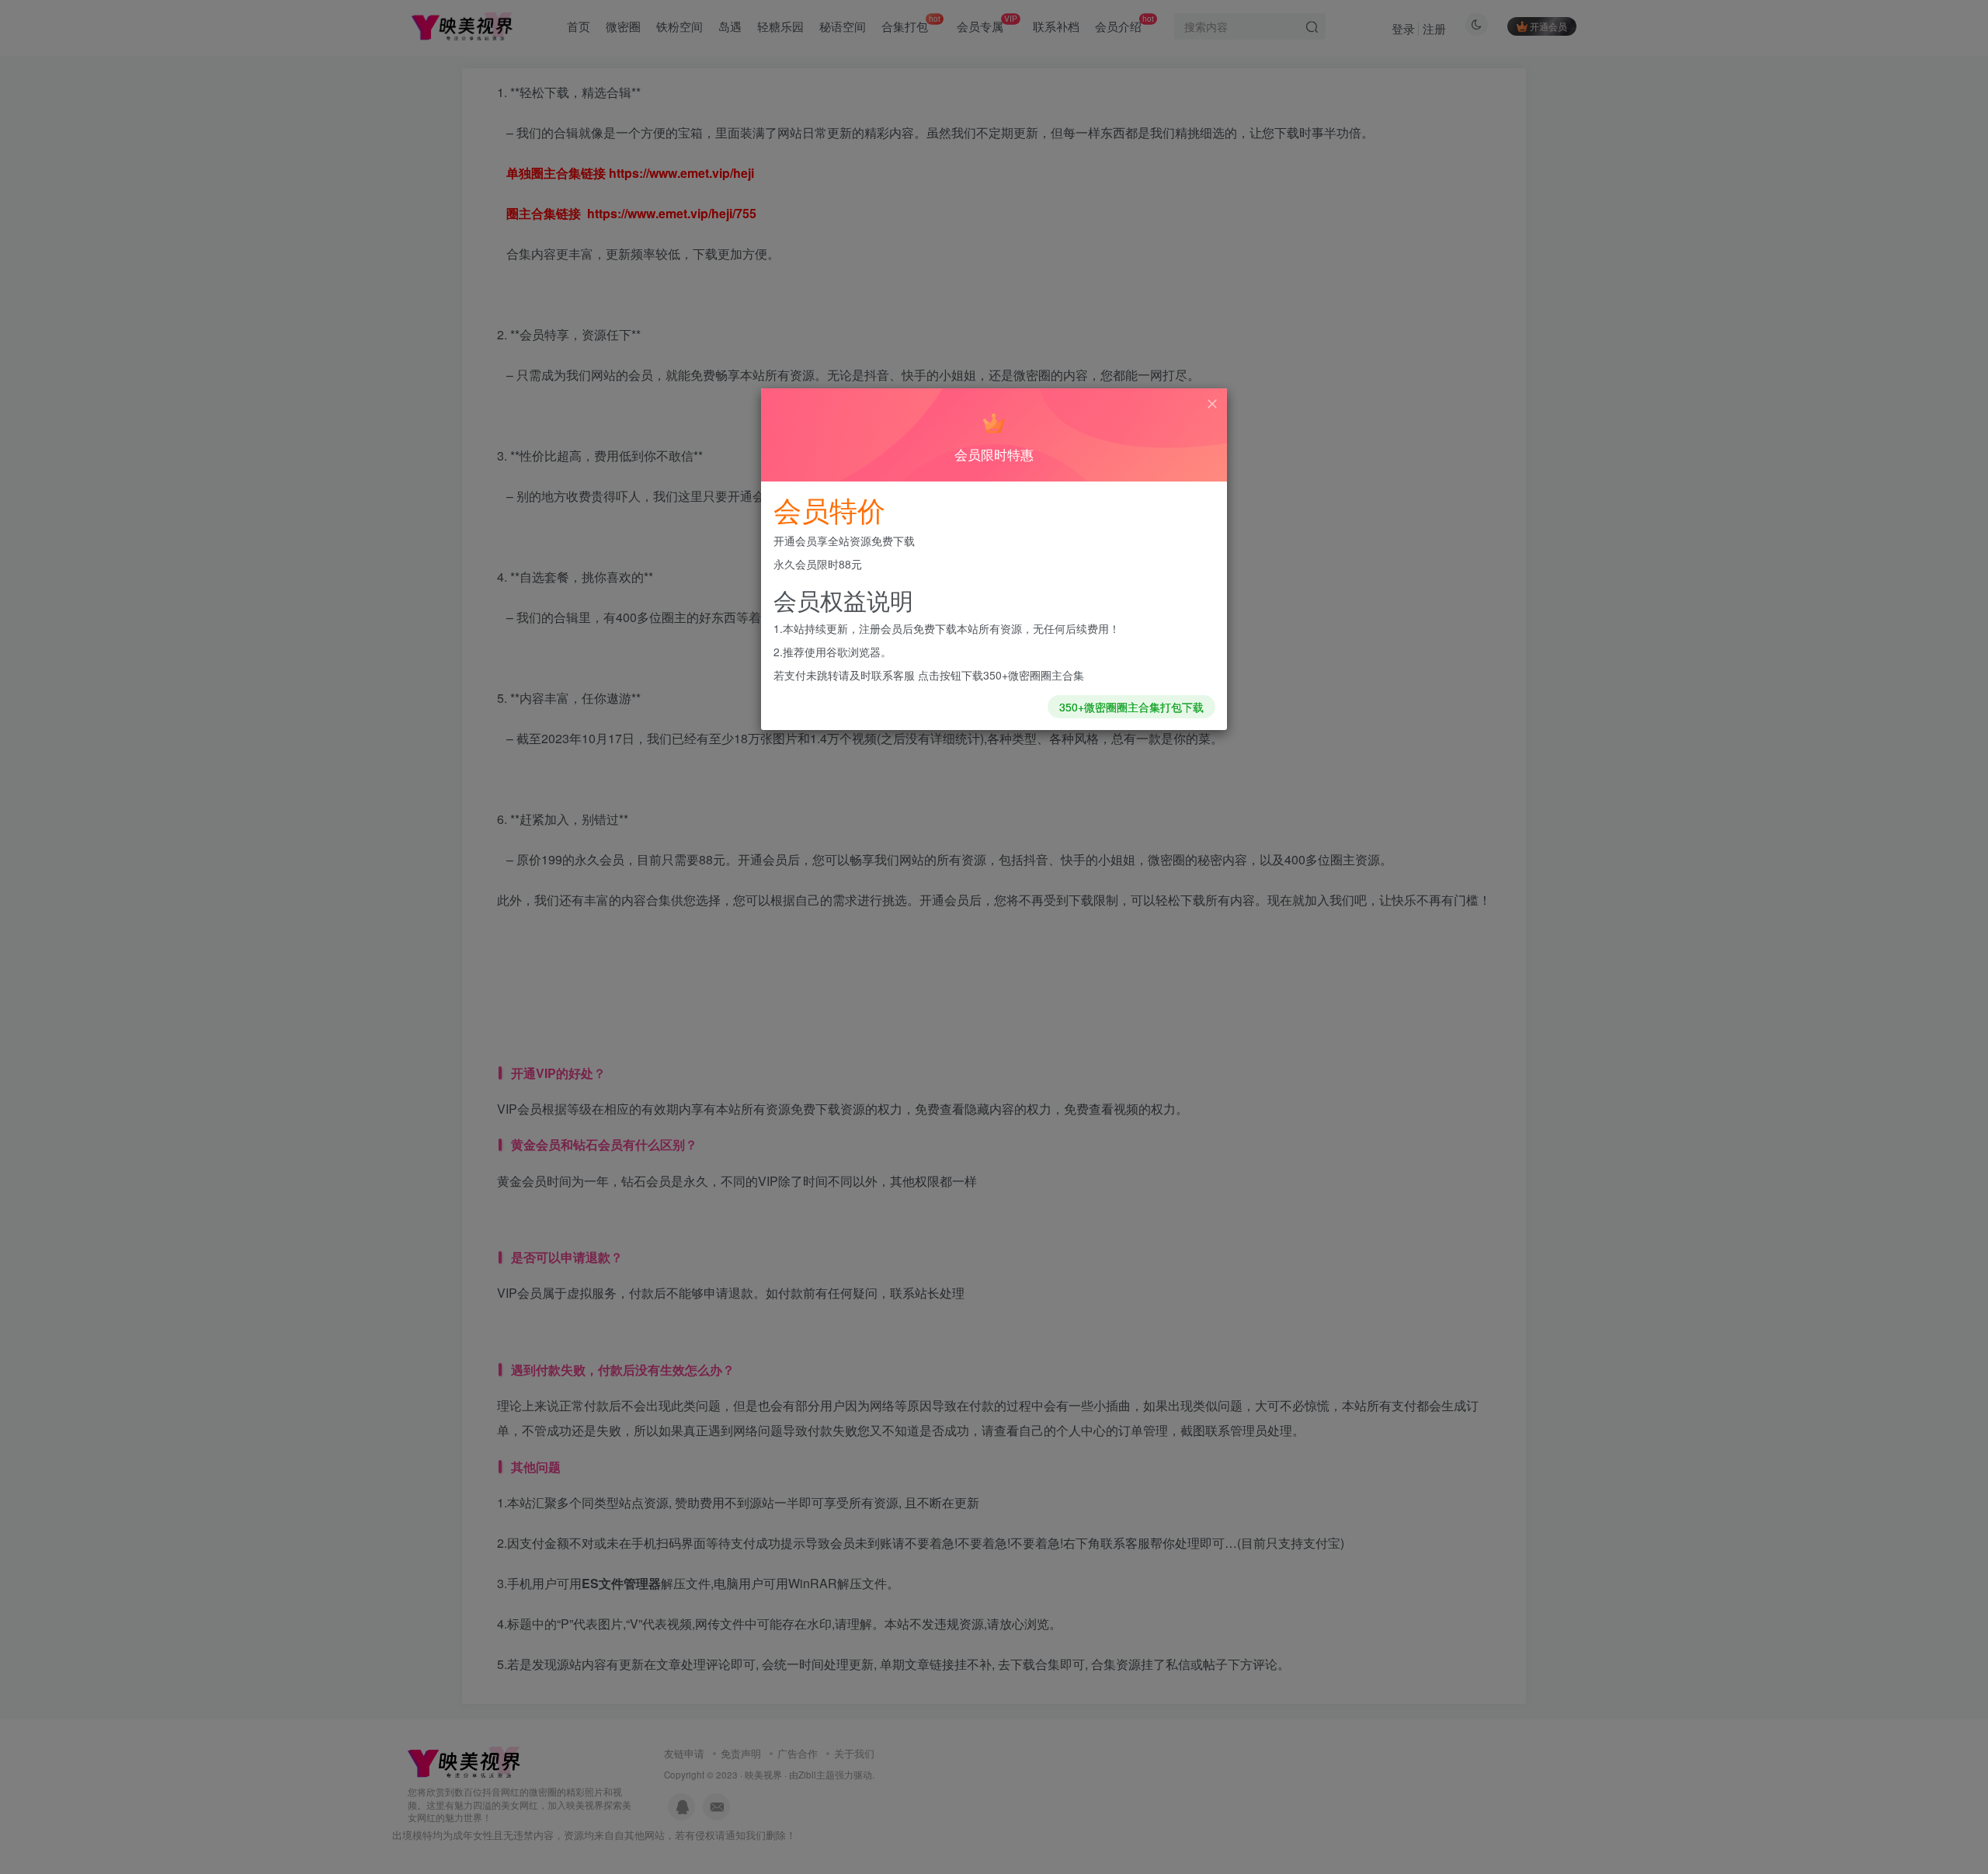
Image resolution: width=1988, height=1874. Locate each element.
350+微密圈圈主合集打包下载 (1131, 707)
